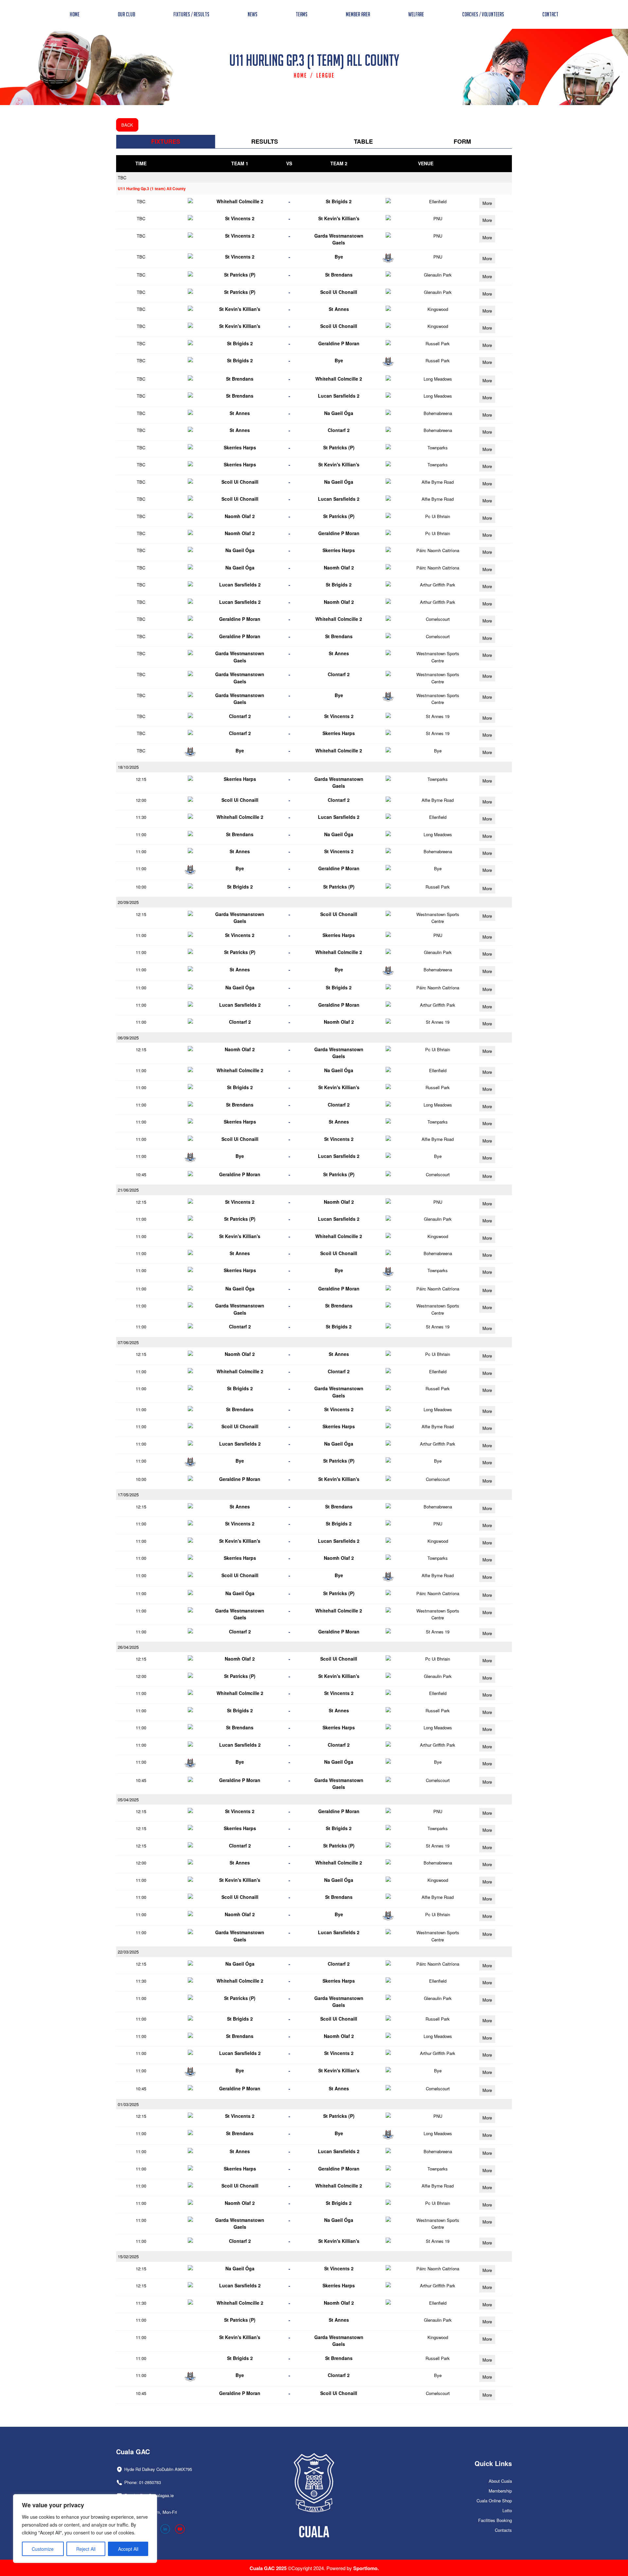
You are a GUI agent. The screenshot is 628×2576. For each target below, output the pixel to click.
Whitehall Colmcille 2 (240, 201)
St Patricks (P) (240, 275)
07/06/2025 (128, 1342)
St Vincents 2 (240, 218)
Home (300, 75)
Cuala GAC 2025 (269, 2568)
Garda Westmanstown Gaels (339, 239)
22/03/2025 (128, 1952)
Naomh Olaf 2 (240, 516)
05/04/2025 (128, 1800)
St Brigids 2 (339, 201)
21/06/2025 (128, 1190)
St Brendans (339, 275)
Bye (339, 257)
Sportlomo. (366, 2568)
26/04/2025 (128, 1647)
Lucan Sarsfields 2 (339, 396)
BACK (127, 125)
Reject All (86, 2549)
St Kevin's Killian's (339, 218)
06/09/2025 (128, 1038)
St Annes (339, 309)
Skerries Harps (240, 447)
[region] (85, 2529)
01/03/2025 (128, 2104)
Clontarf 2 (339, 430)
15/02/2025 (128, 2256)
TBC (122, 178)
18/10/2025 (128, 767)
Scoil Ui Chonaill (339, 292)
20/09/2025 (128, 902)
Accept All (128, 2549)
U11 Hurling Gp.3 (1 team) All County (152, 189)
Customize (43, 2549)
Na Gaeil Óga (339, 413)
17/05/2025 (128, 1495)
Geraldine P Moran (339, 343)
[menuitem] (75, 14)
